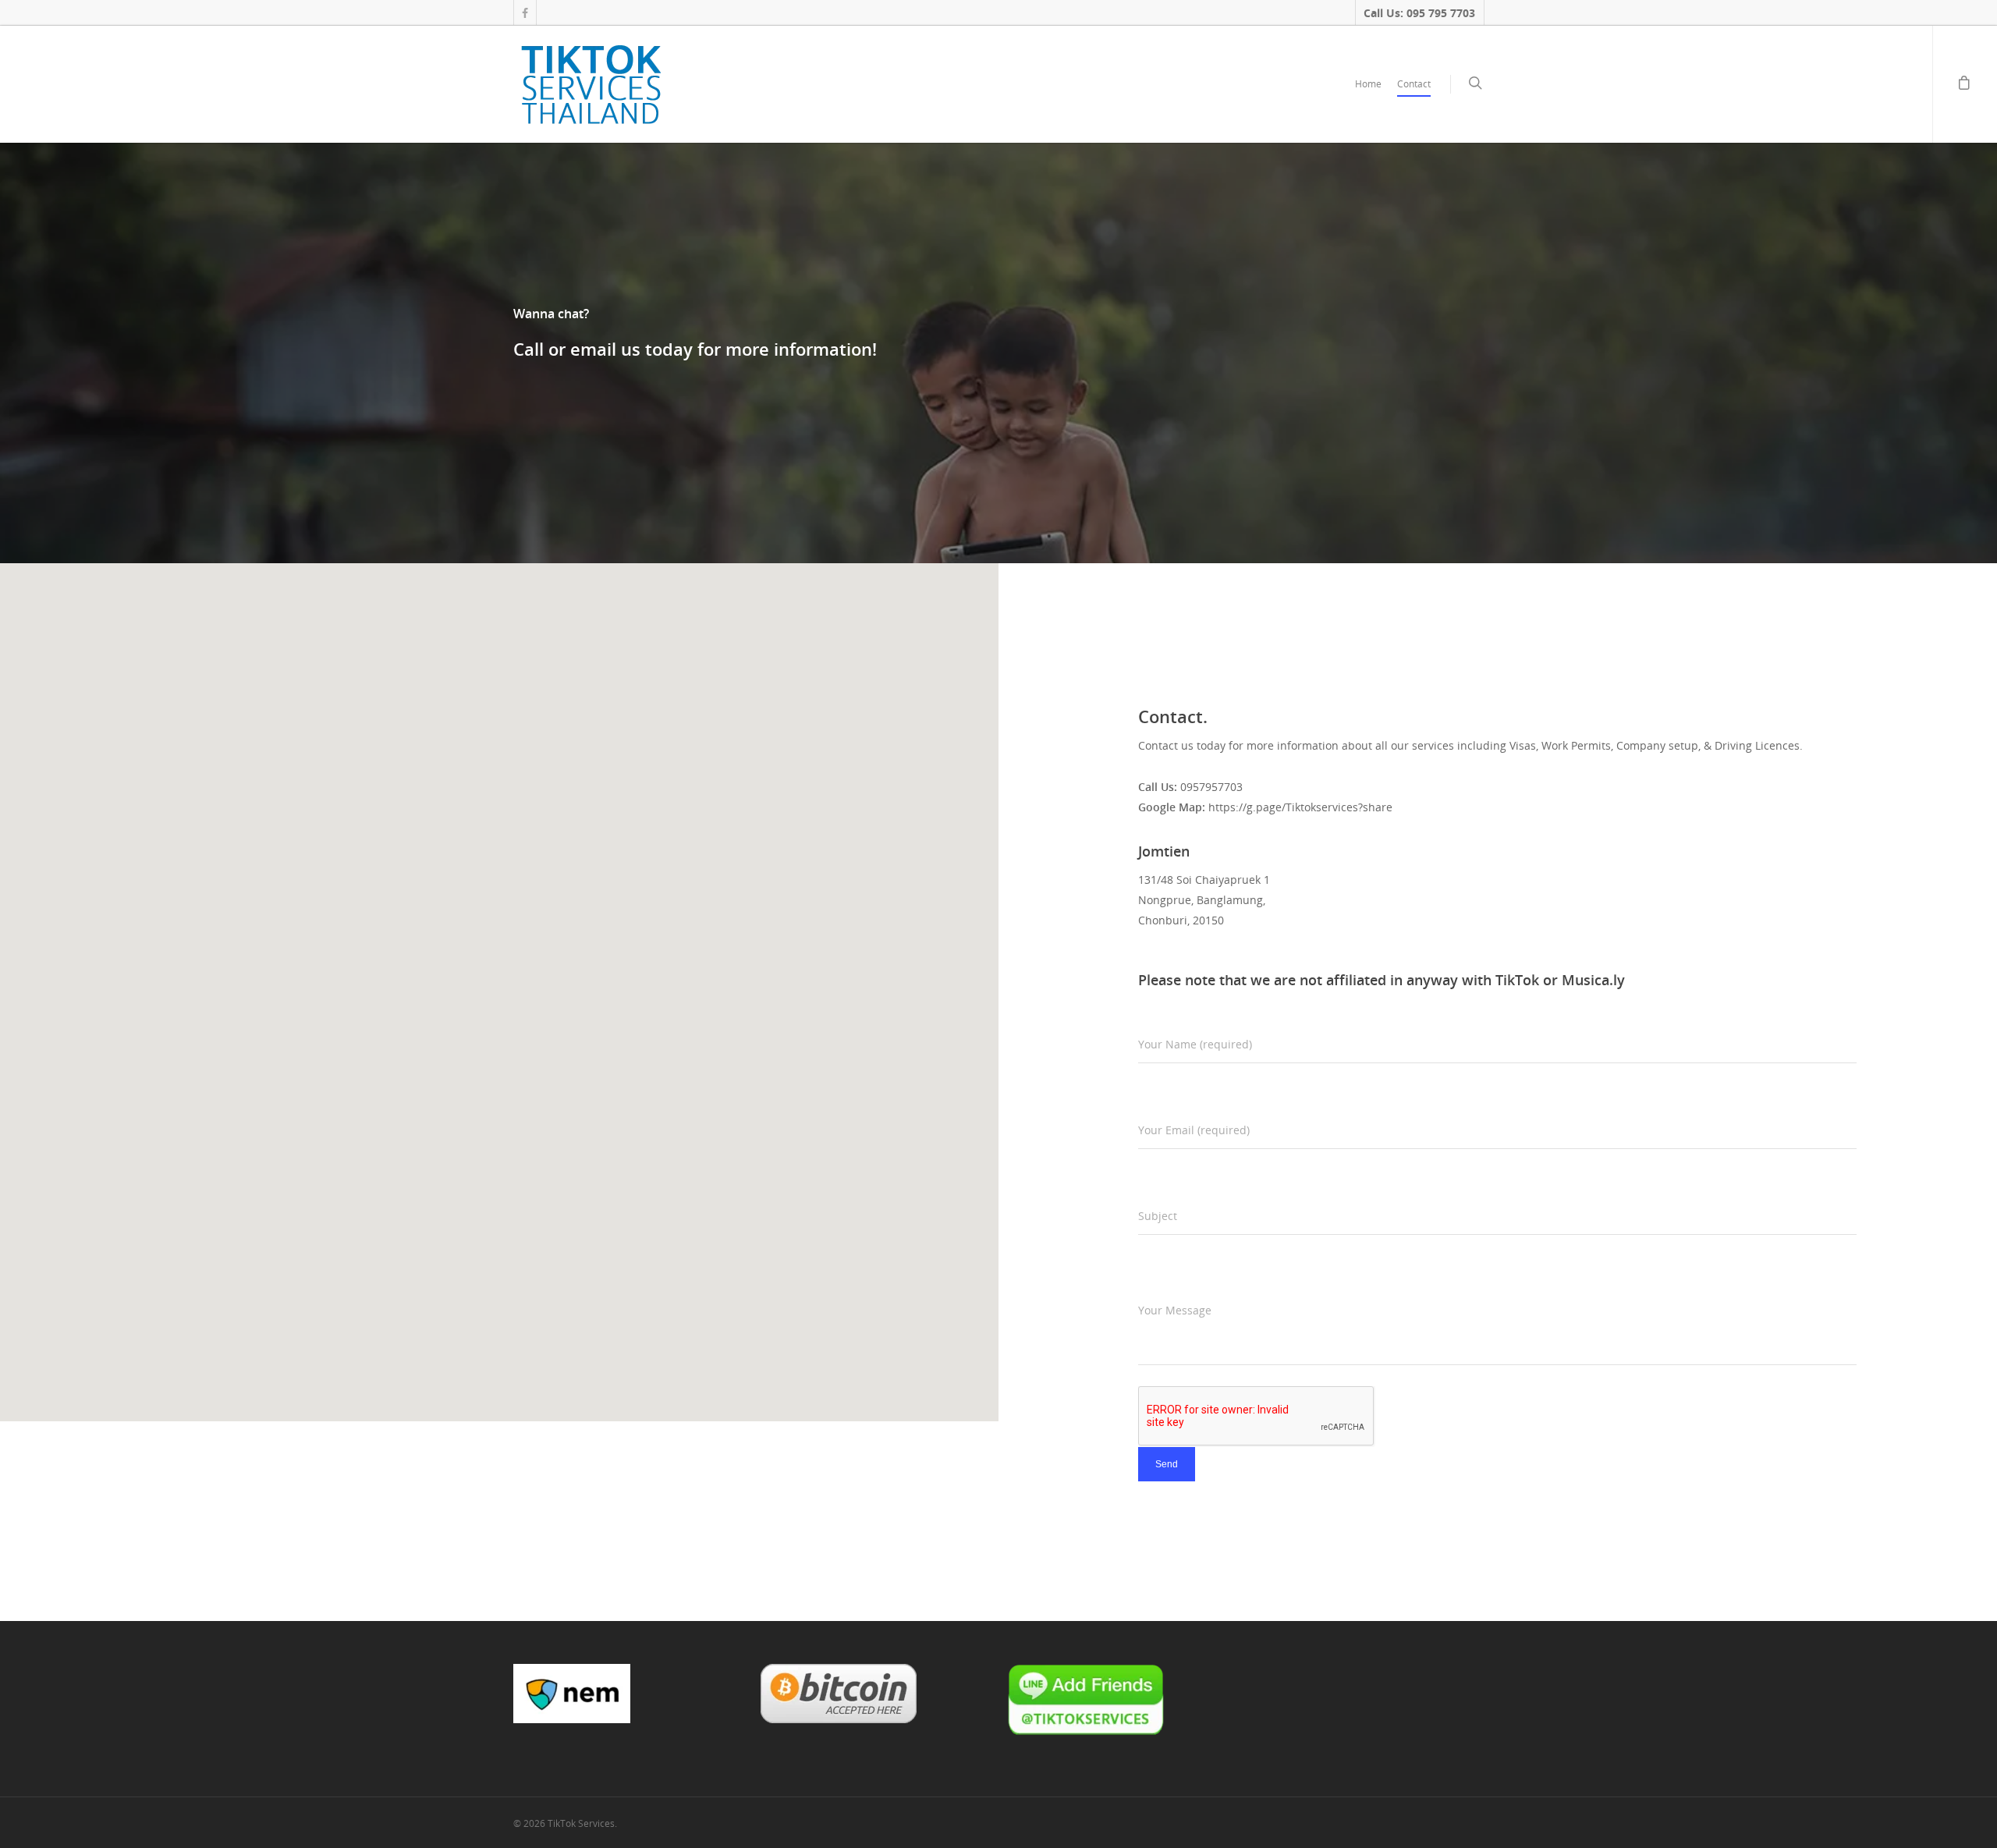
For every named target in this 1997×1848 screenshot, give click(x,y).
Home (1368, 84)
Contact (1414, 84)
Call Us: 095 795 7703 (1419, 13)
